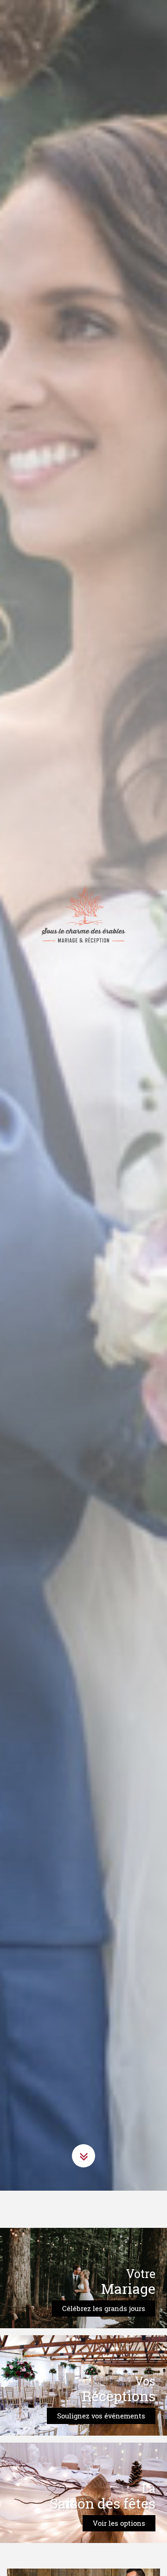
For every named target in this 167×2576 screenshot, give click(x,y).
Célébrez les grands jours (104, 2331)
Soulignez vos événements (101, 2438)
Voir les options (119, 2546)
